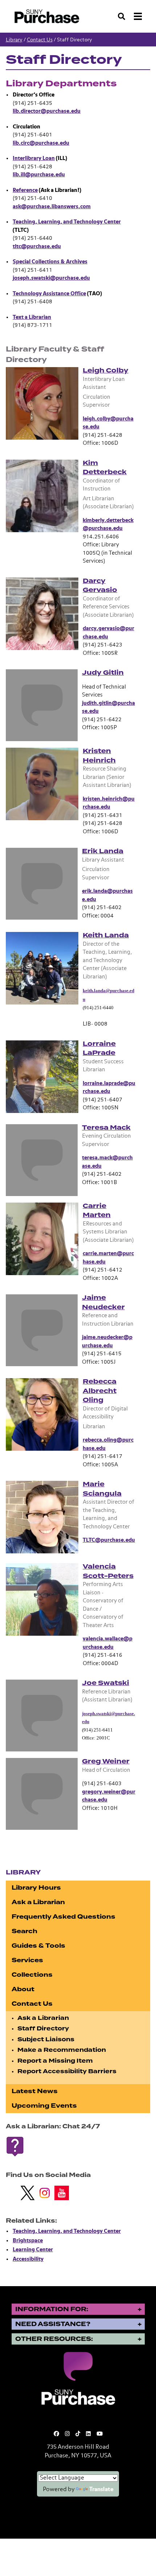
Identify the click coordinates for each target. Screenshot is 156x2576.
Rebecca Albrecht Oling (100, 1391)
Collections (32, 1975)
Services (27, 1960)
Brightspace (28, 2241)
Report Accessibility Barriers (67, 2071)
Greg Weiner (106, 1761)
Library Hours (36, 1888)
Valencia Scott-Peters (108, 1571)
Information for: (52, 2309)
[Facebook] (56, 2434)
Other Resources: (54, 2339)
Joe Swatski (106, 1683)
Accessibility (28, 2259)
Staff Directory (43, 2029)
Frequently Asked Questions (63, 1917)
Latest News (35, 2091)
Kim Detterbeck (105, 468)
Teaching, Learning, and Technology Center (67, 222)
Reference (25, 190)
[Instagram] (67, 2434)
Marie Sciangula (102, 1489)
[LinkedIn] (88, 2434)
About (23, 1989)
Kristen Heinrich (99, 756)
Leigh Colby (106, 370)
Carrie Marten (97, 1211)
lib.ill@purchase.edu (39, 175)
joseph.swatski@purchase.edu (51, 278)
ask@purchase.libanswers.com (52, 207)
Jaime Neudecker (103, 1302)
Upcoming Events (44, 2106)
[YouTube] (100, 2434)
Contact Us (40, 40)
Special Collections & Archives (50, 262)
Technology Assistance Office (49, 294)
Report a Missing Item (55, 2061)
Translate (101, 2490)
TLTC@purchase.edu (109, 1540)
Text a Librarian (32, 317)
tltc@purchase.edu (37, 246)
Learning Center (33, 2250)
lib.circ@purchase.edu (41, 143)
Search (24, 1931)
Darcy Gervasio (100, 586)
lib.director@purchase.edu (47, 111)
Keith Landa (106, 935)
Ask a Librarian (38, 1902)
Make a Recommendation (62, 2050)
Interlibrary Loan (34, 158)
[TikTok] (78, 2434)
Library (14, 40)
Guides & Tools (38, 1946)
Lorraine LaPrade (99, 1048)
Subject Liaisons (46, 2039)
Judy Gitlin (103, 673)
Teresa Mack (106, 1127)
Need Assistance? (53, 2324)
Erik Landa (103, 851)
